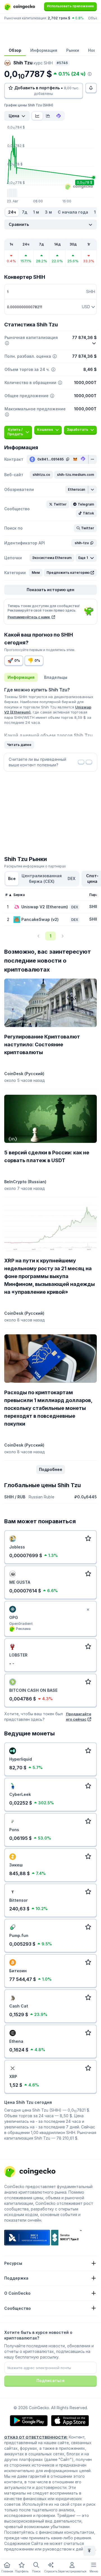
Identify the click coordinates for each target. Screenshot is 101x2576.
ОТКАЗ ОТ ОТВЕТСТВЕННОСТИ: (36, 2437)
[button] (41, 475)
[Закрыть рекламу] (88, 1610)
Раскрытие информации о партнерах (35, 866)
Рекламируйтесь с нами (29, 617)
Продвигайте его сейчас (79, 1717)
